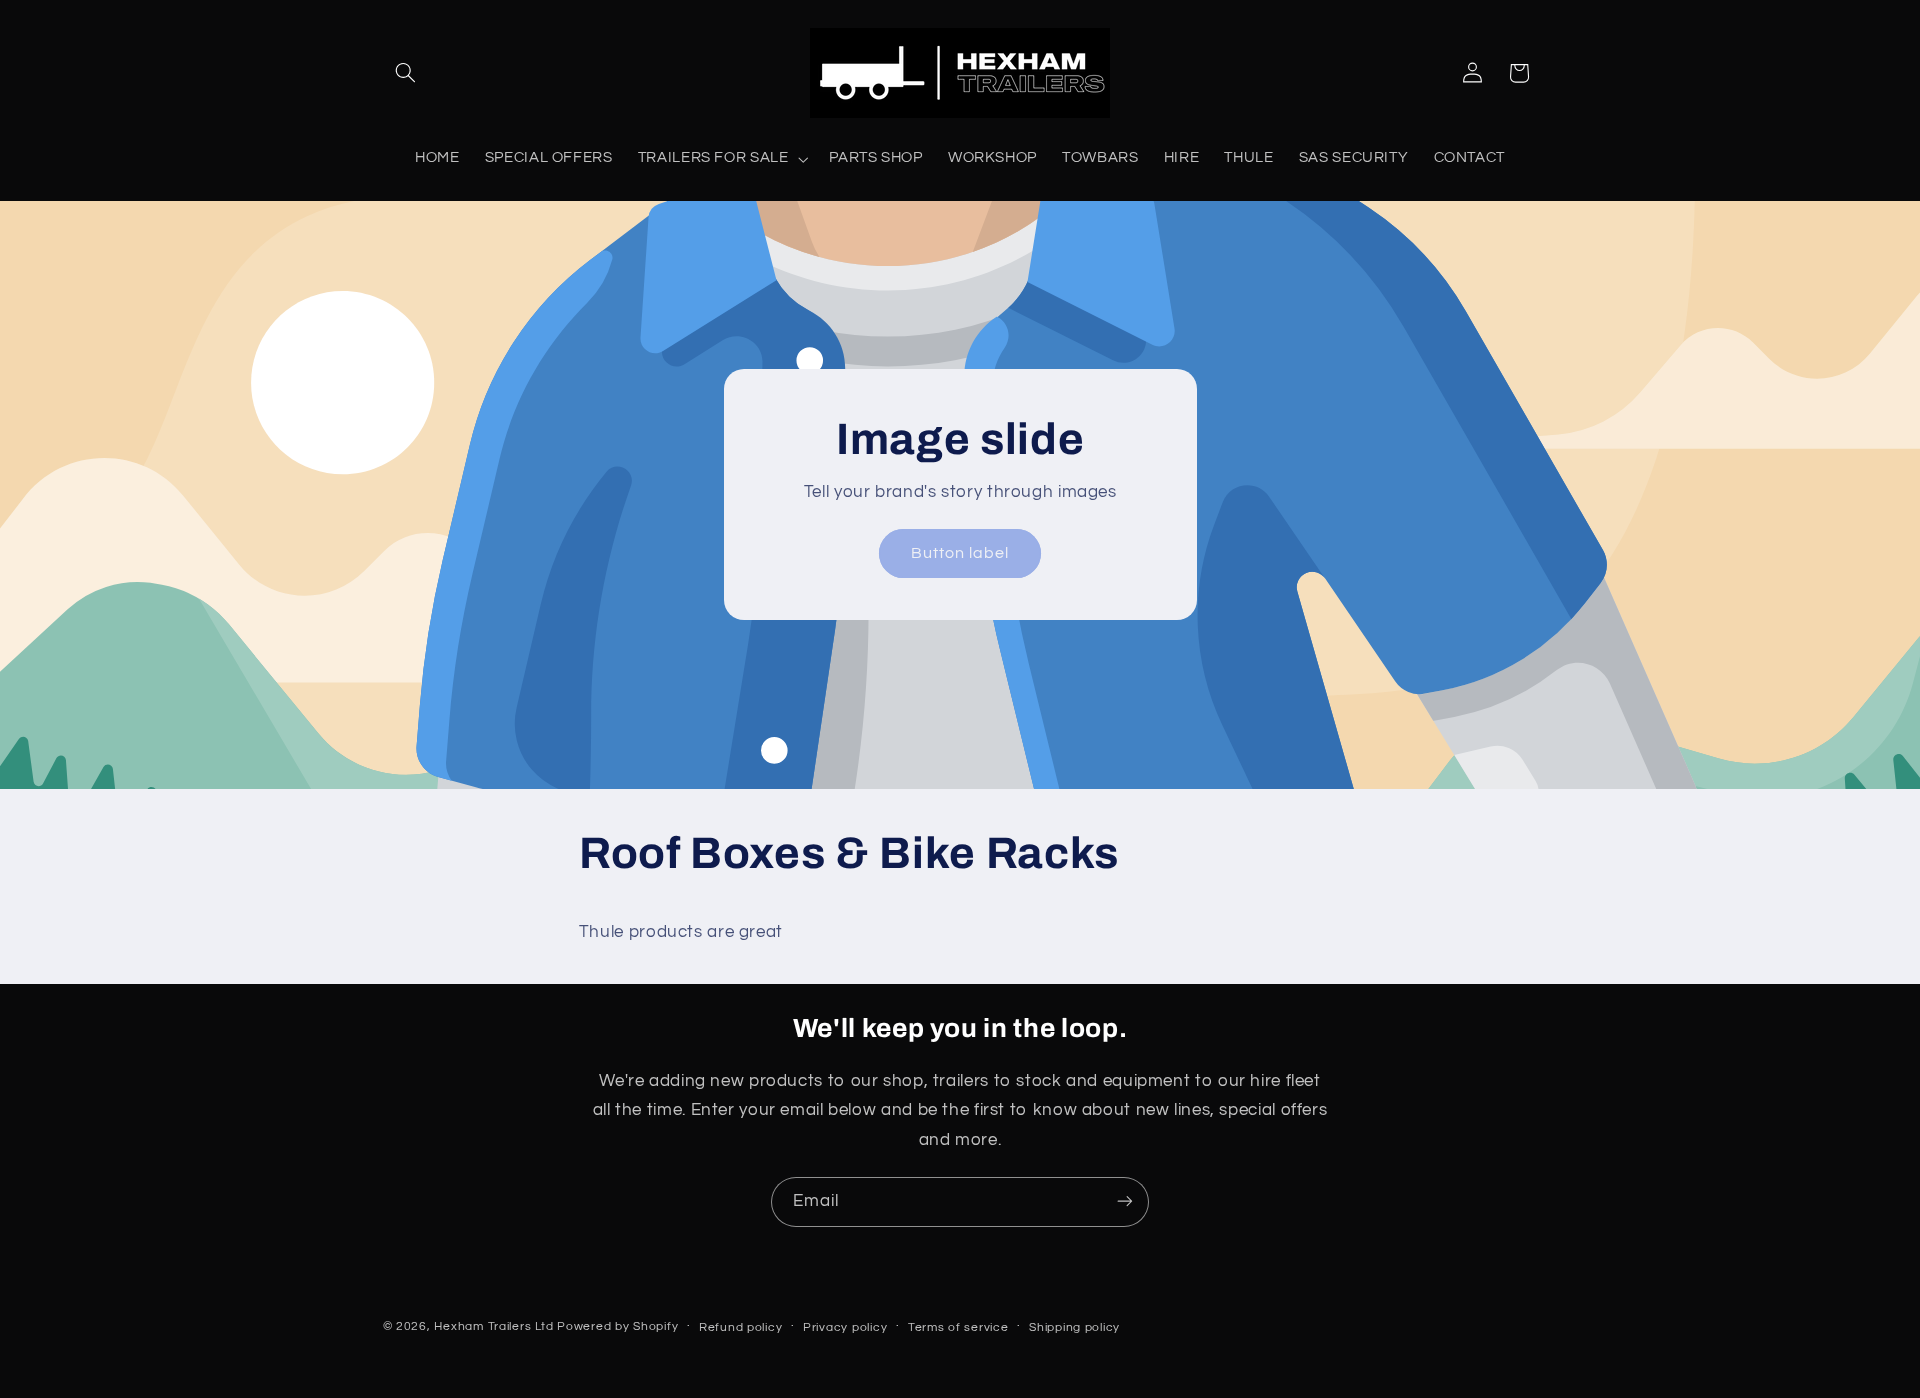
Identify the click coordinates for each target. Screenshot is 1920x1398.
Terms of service (958, 1327)
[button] (406, 73)
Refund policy (741, 1327)
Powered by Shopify (617, 1326)
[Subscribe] (1125, 1201)
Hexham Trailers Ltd (493, 1326)
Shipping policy (1074, 1327)
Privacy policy (845, 1327)
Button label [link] (960, 553)
